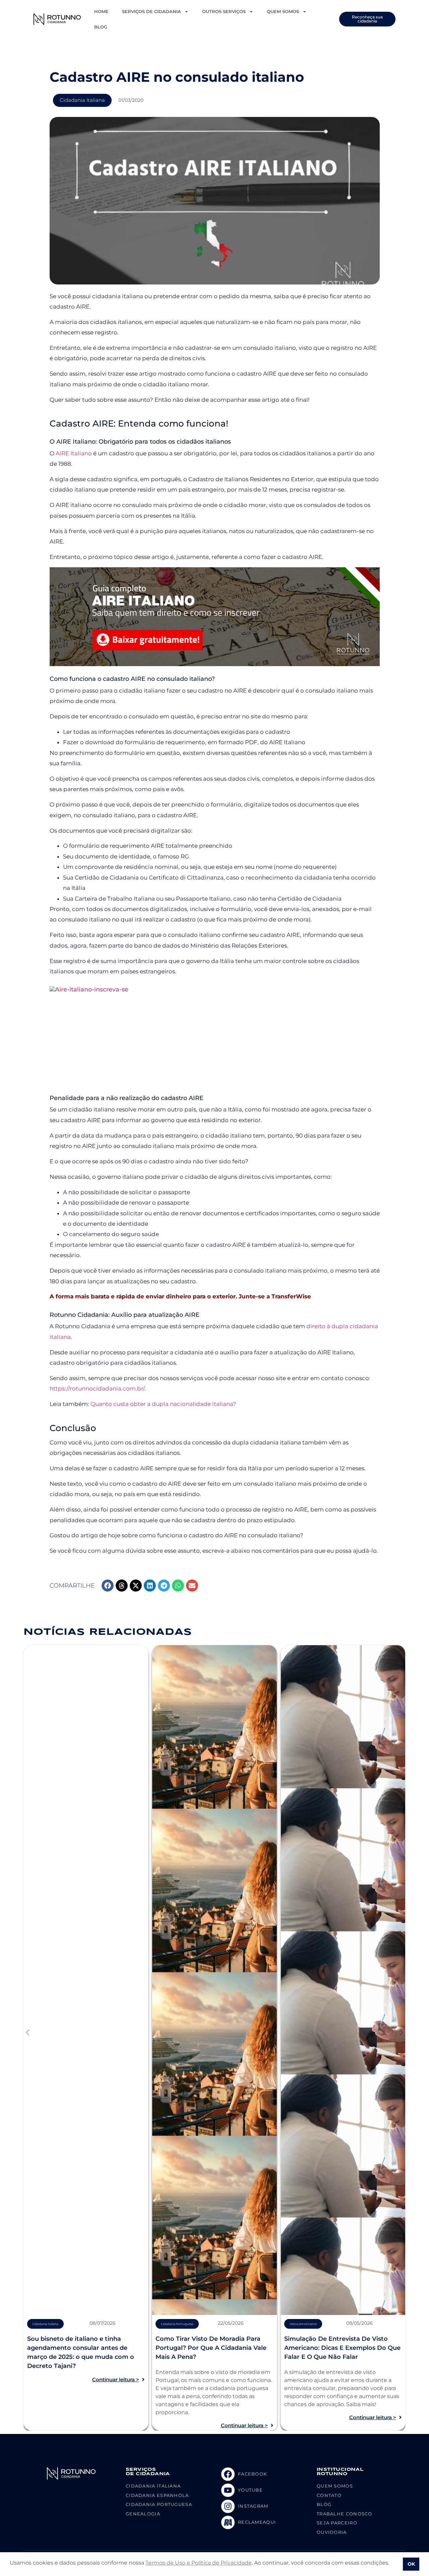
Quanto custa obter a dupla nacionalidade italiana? (164, 1404)
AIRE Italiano (74, 453)
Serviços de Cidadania (151, 11)
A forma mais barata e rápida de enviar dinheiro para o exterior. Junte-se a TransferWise (180, 1296)
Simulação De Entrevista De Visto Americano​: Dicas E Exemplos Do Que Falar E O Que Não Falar (342, 2348)
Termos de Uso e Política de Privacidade (199, 2563)
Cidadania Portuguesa (177, 2324)
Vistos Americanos (303, 2324)
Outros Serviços (224, 11)
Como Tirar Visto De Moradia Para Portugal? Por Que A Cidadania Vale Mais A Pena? (211, 2348)
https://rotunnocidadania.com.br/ (97, 1389)
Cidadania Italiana (82, 100)
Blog (101, 27)
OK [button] (411, 2564)
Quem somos (283, 11)
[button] (108, 1586)
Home (101, 11)
